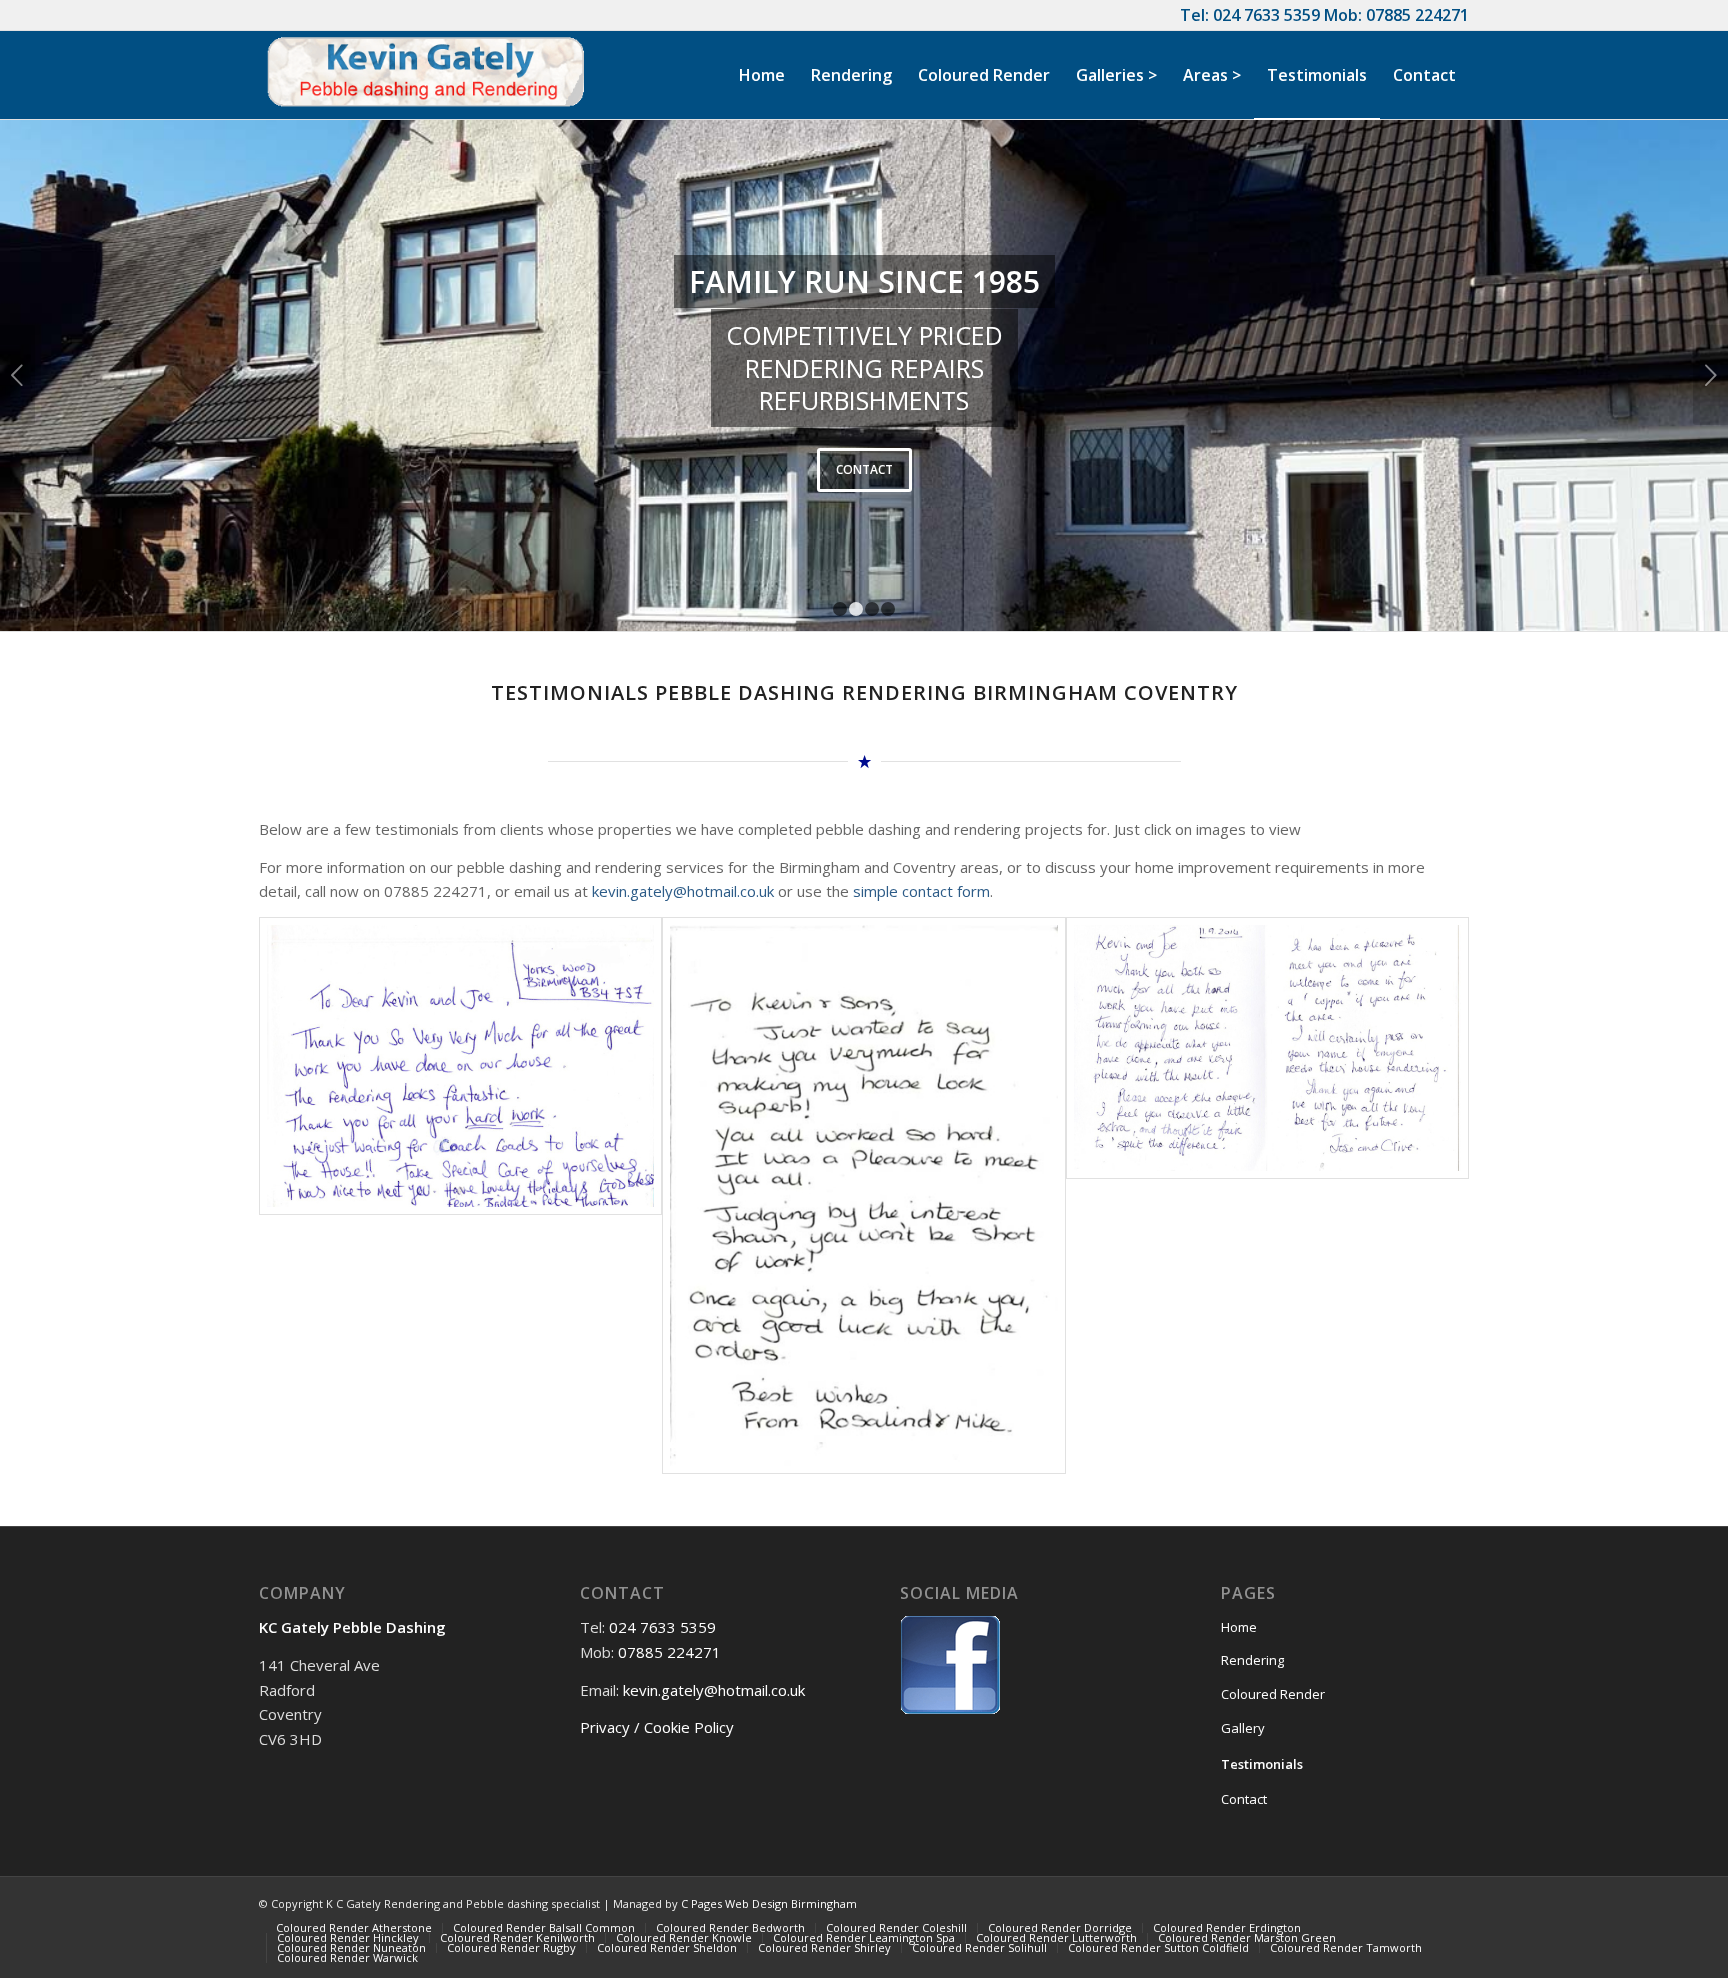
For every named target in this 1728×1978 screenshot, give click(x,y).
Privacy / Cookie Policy (657, 1727)
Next (1710, 375)
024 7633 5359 (1266, 15)
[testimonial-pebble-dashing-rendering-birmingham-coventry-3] (460, 1195)
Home (1239, 1627)
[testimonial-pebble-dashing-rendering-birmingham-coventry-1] (863, 1195)
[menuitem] (762, 75)
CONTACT (864, 469)
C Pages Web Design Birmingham (769, 1903)
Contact (1244, 1799)
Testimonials (1262, 1764)
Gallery (1243, 1728)
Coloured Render (1273, 1694)
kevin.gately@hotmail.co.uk (683, 891)
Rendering (1252, 1660)
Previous (17, 375)
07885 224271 (1417, 15)
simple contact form (921, 891)
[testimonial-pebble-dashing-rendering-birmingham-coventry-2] (1267, 1195)
